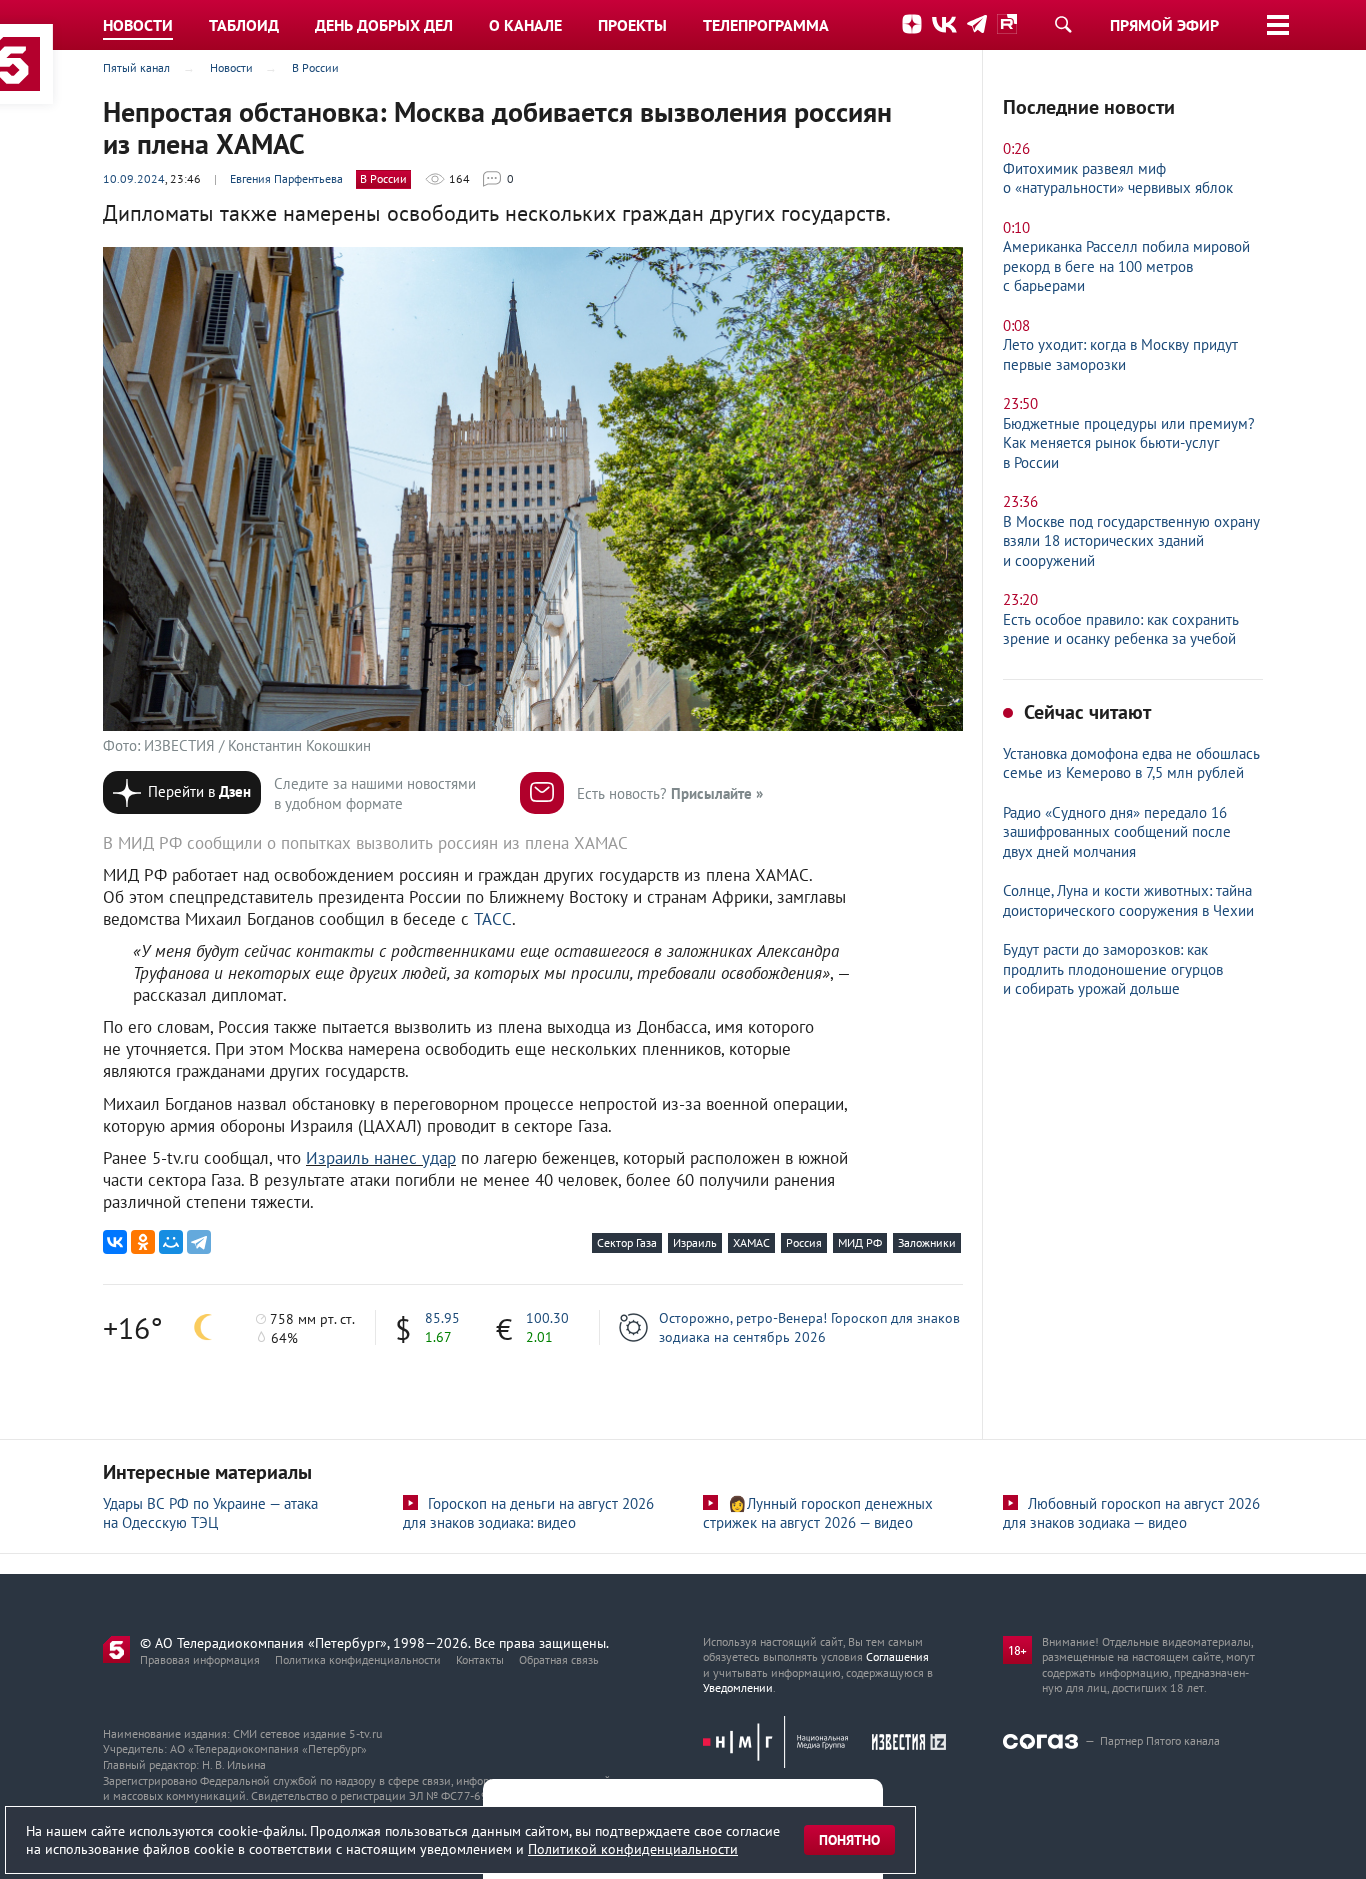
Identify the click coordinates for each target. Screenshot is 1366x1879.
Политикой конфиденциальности (633, 1849)
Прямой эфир (1164, 25)
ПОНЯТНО (849, 1840)
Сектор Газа (627, 1242)
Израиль (695, 1242)
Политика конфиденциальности (358, 1659)
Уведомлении (738, 1687)
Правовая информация (200, 1659)
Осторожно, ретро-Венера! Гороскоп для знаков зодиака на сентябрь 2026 (809, 1327)
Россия (804, 1242)
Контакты (480, 1659)
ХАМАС (751, 1242)
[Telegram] (199, 1242)
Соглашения (897, 1656)
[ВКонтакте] (115, 1242)
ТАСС (493, 919)
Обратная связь (559, 1659)
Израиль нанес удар (381, 1158)
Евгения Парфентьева (286, 178)
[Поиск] (1063, 24)
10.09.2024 (134, 178)
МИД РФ (860, 1242)
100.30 (547, 1318)
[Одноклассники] (143, 1242)
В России (383, 178)
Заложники (927, 1242)
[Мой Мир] (171, 1242)
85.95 (442, 1318)
